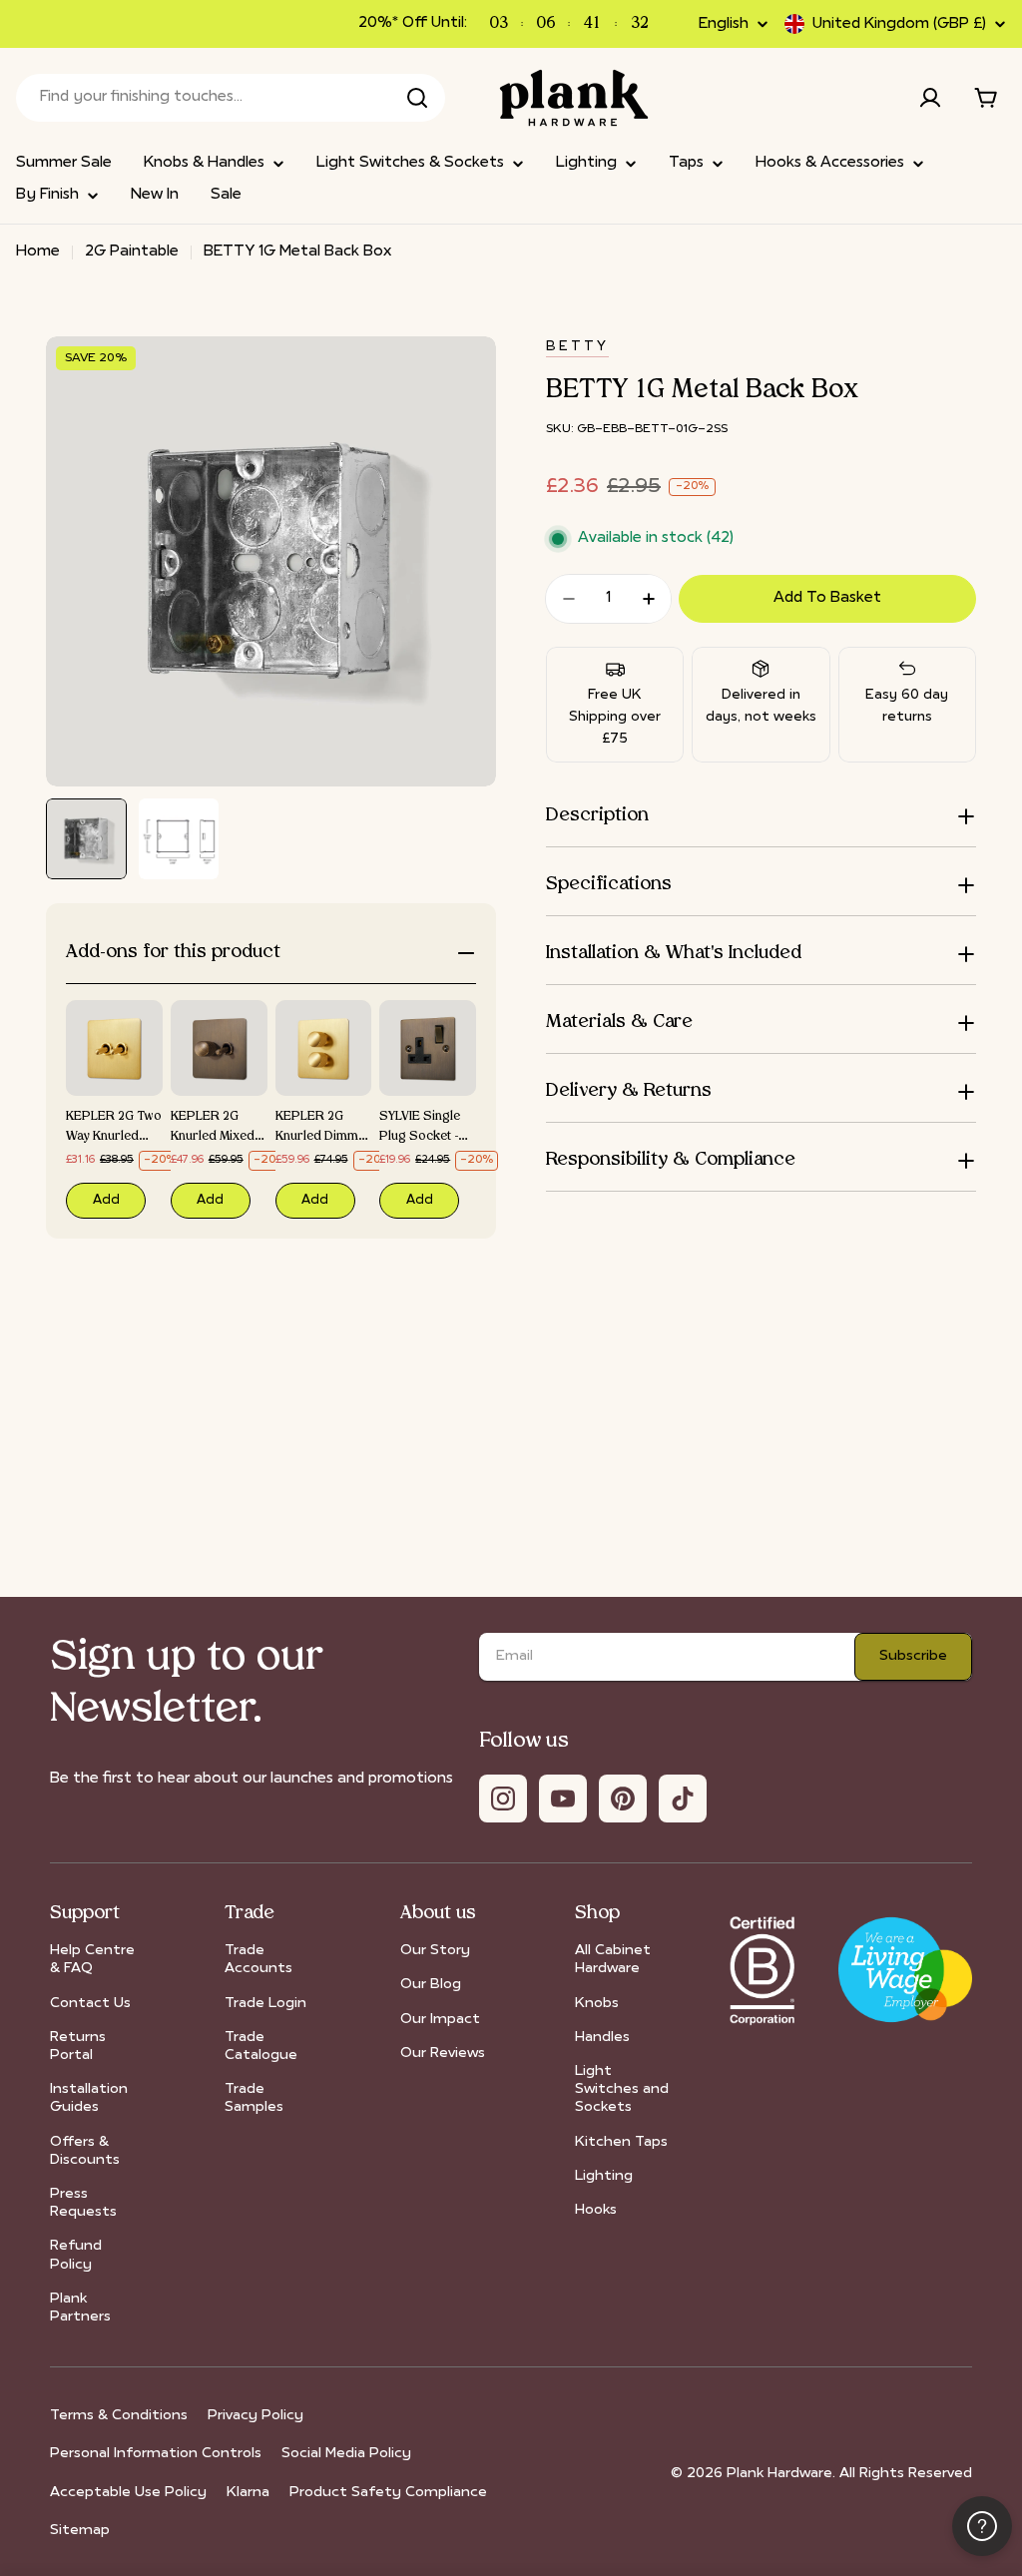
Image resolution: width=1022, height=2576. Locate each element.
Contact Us (90, 2004)
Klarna (248, 2493)
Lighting (604, 2176)
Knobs (597, 2004)
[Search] (417, 98)
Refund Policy (76, 2255)
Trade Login (265, 2004)
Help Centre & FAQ (92, 1960)
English (724, 24)
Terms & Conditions (119, 2416)
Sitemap (80, 2531)
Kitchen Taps (621, 2142)
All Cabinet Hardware (613, 1960)
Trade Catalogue (261, 2047)
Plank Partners (80, 2308)
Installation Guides (89, 2098)
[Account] (930, 98)
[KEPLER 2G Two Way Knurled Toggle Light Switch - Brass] (114, 1048)
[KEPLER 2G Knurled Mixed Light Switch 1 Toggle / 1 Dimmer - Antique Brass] (219, 1048)
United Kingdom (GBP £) (899, 24)
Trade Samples (254, 2098)
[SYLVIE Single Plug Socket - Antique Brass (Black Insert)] (428, 1048)
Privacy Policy (255, 2416)
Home (38, 252)
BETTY (577, 347)
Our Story (435, 1951)
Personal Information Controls (156, 2454)
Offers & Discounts (85, 2151)
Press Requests (83, 2203)
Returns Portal (78, 2047)
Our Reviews (443, 2054)
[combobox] (231, 98)
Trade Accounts (258, 1960)
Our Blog (431, 1985)
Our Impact (440, 2020)
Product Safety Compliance (388, 2493)
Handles (602, 2038)
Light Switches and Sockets (622, 2089)
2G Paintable (132, 252)
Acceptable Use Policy (128, 2493)
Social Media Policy (346, 2454)
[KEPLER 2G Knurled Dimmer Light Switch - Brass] (324, 1048)
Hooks (596, 2210)
